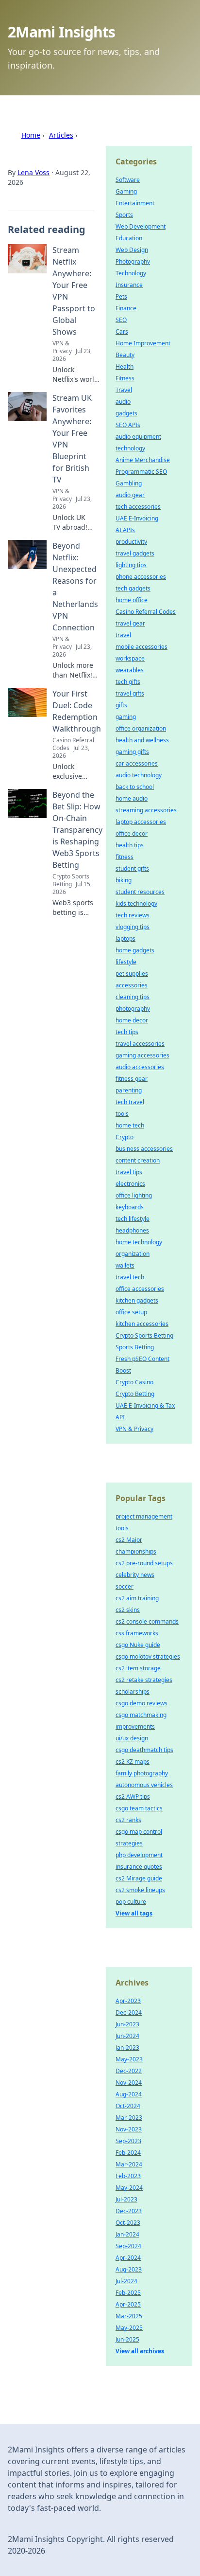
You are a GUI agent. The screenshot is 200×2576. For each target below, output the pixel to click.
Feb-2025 (128, 2293)
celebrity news (135, 1575)
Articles (61, 135)
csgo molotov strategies (148, 1656)
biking (124, 880)
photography (133, 1009)
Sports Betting (135, 1347)
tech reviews (133, 915)
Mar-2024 (129, 2164)
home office (132, 600)
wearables (130, 670)
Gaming (126, 191)
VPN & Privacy (134, 1429)
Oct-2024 (128, 2106)
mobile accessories (142, 647)
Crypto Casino (134, 1382)
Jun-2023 (127, 2024)
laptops (125, 939)
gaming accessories (142, 1055)
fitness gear (132, 1079)
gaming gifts (132, 752)
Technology (131, 273)
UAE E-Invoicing (137, 518)
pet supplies (132, 974)
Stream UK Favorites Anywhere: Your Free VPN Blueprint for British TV (72, 439)
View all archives (140, 2351)
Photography (133, 261)
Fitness (125, 378)
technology (130, 448)
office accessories (140, 1289)
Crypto (125, 1137)
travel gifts (130, 693)
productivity (131, 542)
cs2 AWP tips (133, 1797)
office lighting (134, 1195)
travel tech (130, 1277)
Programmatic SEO (141, 472)
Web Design (132, 250)
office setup (131, 1312)
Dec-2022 (129, 2071)
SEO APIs (128, 425)
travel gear (130, 623)
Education (129, 238)
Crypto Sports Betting (144, 1335)
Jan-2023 (127, 2048)
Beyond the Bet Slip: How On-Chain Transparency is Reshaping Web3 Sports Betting (77, 830)
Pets (121, 296)
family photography (142, 1773)
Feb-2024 (128, 2153)
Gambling (129, 483)
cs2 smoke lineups (140, 1890)
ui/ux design (132, 1738)
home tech (130, 1125)
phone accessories (141, 577)
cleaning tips (133, 997)
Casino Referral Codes (146, 612)
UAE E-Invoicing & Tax (145, 1405)
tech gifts (128, 682)
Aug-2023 (129, 2269)
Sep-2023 (128, 2141)
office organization (141, 728)
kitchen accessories (142, 1324)
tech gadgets (133, 588)
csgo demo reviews (142, 1703)
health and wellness (142, 740)
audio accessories (140, 1067)
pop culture (131, 1902)
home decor (132, 1020)
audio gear (130, 495)
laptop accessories (141, 822)
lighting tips (131, 565)
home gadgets (135, 950)
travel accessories (140, 1044)
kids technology (136, 903)
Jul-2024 (126, 2281)
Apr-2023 (128, 2001)
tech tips (127, 1032)
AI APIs (125, 530)
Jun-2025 (127, 2339)
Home (31, 135)
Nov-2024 (129, 2083)
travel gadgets (135, 553)
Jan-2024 (127, 2234)
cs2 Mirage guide (139, 1878)
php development (139, 1855)
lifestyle (126, 962)
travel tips (129, 1172)
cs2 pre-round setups (144, 1563)
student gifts (132, 868)
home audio (132, 798)
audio (123, 402)
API (120, 1417)
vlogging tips (133, 927)
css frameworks (137, 1633)
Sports (124, 215)
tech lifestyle (133, 1219)
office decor (132, 833)
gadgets (126, 413)
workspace (130, 658)
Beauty (125, 355)
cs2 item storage (138, 1668)
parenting (129, 1090)
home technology (139, 1242)
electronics (130, 1184)
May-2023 (129, 2059)
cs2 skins (128, 1610)
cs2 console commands (147, 1621)
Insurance (129, 285)
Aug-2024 (129, 2094)
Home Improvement (143, 343)
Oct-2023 (128, 2223)
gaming (126, 717)
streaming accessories (146, 810)
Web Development (141, 226)
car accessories (137, 763)
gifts (121, 705)
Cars (122, 331)
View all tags (134, 1913)
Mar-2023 (129, 2118)
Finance (126, 308)
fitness (125, 857)
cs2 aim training (137, 1598)
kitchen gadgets (137, 1300)
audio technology (139, 775)
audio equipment (138, 437)
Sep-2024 (128, 2246)
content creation (138, 1160)
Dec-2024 (129, 2012)
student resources (140, 892)
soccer (125, 1586)
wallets (125, 1265)
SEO (121, 320)
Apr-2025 (128, 2304)
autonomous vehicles (144, 1785)
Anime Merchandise (143, 460)
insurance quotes (139, 1867)
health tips (130, 845)
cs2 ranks (128, 1820)
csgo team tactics (139, 1808)
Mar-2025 (129, 2316)
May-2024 (129, 2188)
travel (123, 635)
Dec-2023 (129, 2211)
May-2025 (129, 2328)
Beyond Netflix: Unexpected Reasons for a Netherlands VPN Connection (75, 587)
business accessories (144, 1149)
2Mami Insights (62, 32)
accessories (132, 985)
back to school (135, 787)
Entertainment (135, 203)
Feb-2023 (128, 2176)
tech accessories (138, 507)
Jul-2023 (126, 2199)
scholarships (133, 1691)
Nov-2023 (129, 2129)
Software (128, 180)
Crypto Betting (135, 1394)
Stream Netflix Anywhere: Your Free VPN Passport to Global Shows (74, 291)
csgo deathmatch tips (144, 1750)
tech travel (130, 1102)
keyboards (130, 1207)
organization (133, 1254)
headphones (132, 1230)
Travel (124, 390)
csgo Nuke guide (138, 1645)
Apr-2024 (128, 2258)
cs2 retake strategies (144, 1680)
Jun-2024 (127, 2036)
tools (122, 1114)
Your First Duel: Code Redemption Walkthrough (77, 711)
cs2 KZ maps (133, 1762)
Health (125, 367)
